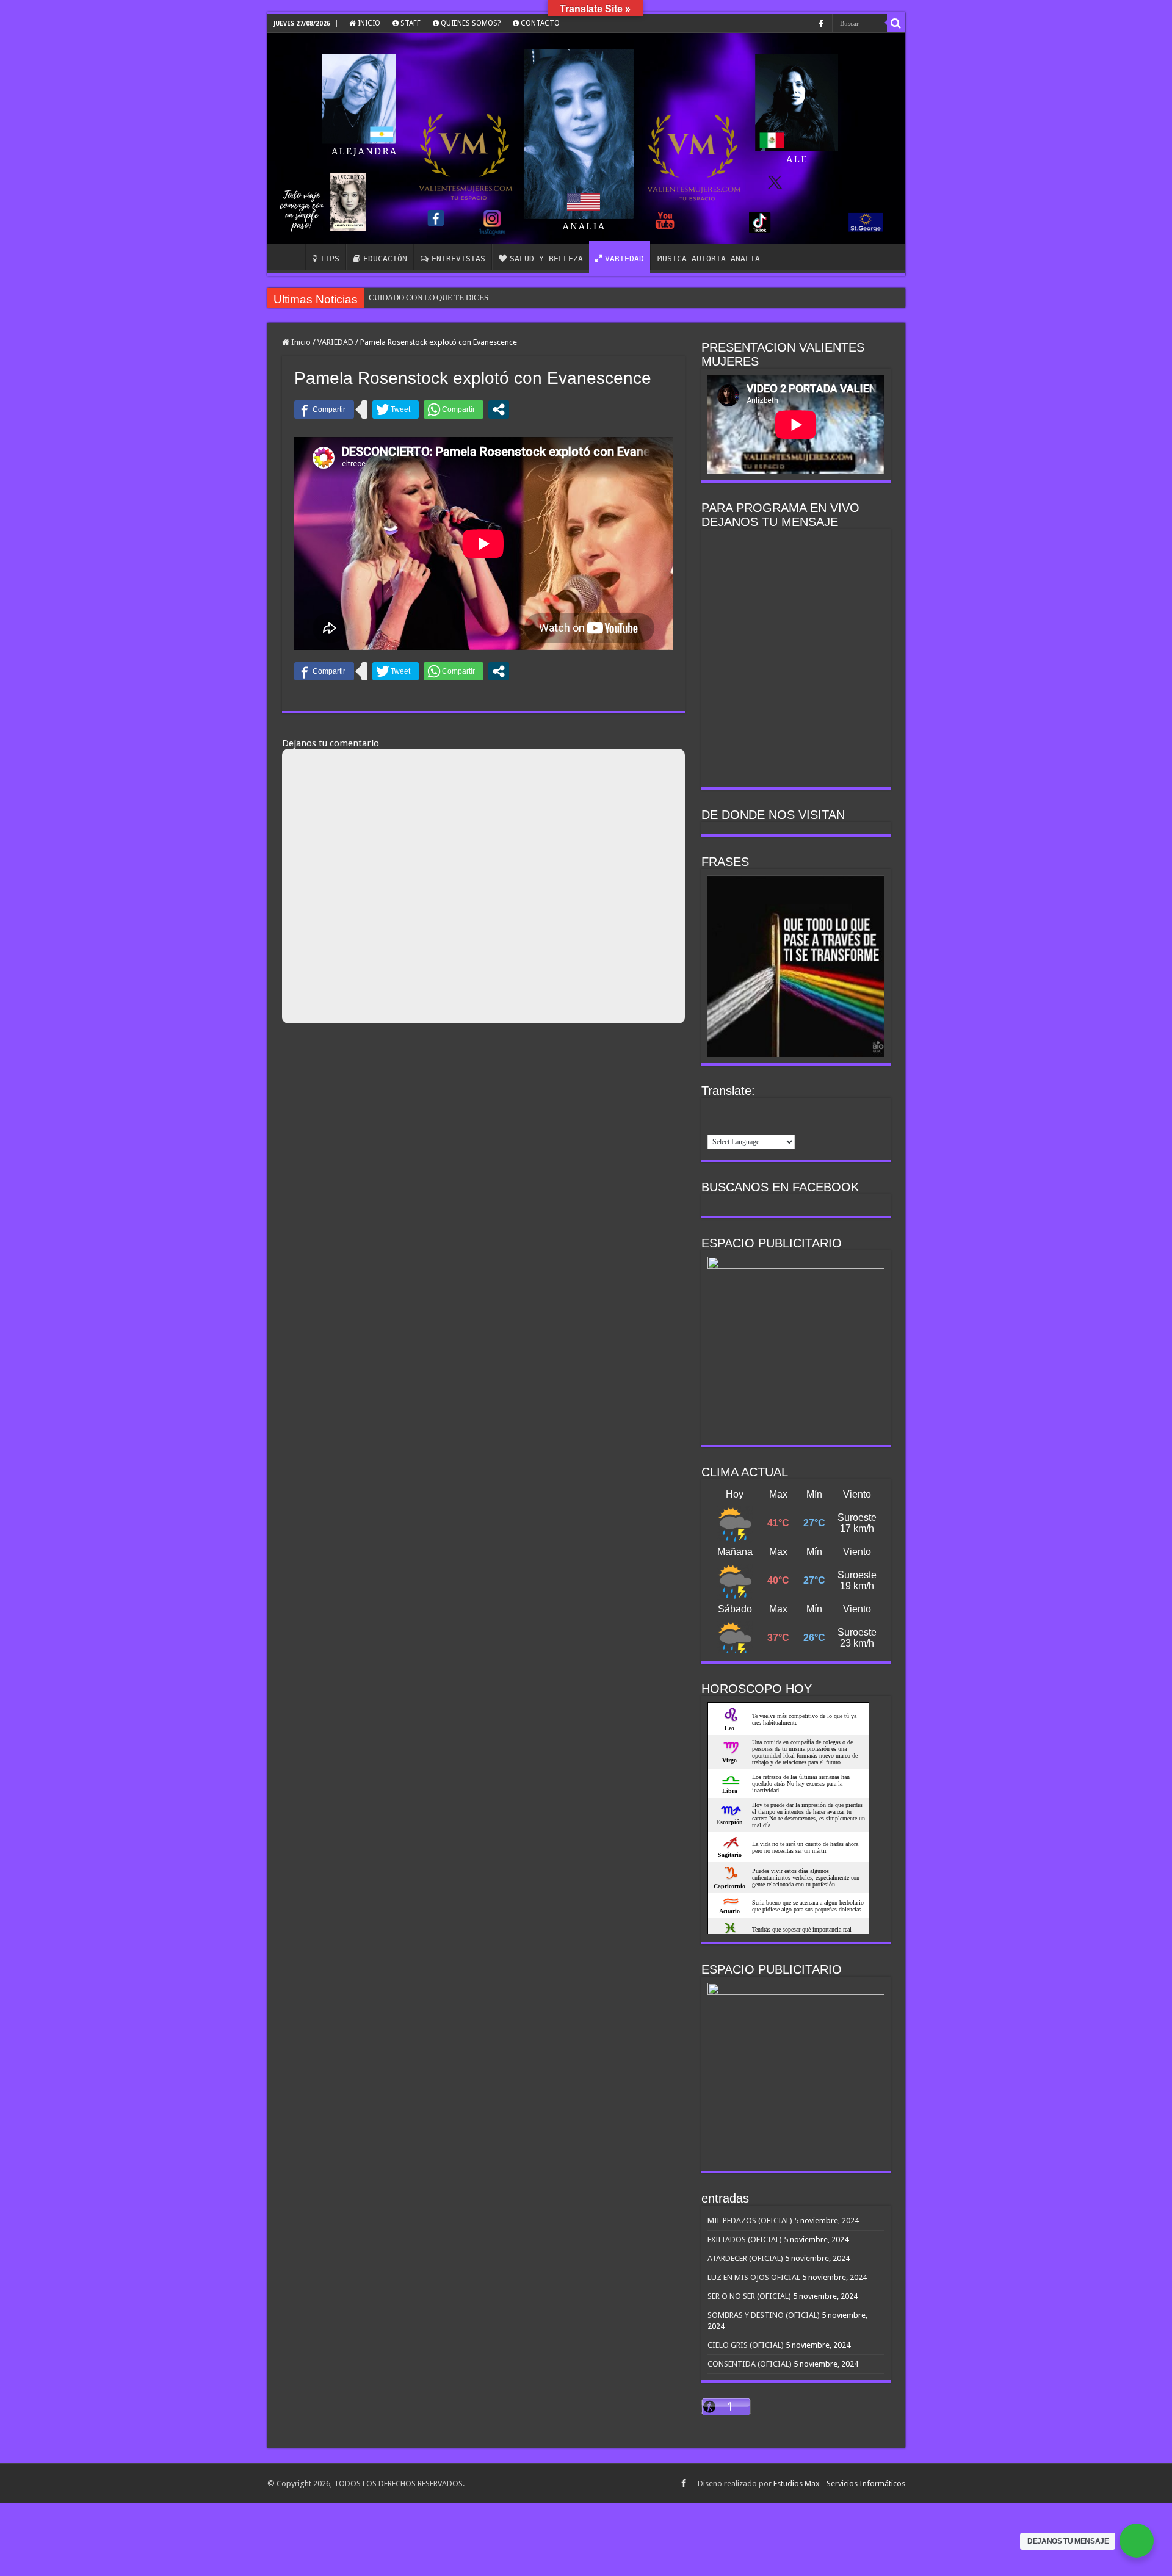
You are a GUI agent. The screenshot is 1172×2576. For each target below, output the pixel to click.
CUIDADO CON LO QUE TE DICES (429, 298)
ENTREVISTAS (458, 258)
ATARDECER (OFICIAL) (745, 2258)
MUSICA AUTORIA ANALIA (709, 258)
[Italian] (762, 1110)
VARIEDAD (624, 258)
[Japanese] (778, 1110)
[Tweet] (396, 409)
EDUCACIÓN (385, 258)
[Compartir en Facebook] (324, 409)
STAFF (410, 23)
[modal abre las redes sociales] (499, 409)
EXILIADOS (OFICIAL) (745, 2239)
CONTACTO (539, 23)
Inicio (300, 342)
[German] (747, 1110)
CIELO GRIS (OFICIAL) (746, 2345)
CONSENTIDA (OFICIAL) (750, 2364)
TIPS (330, 258)
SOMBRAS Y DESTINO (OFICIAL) (764, 2315)
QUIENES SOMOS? (470, 23)
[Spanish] (715, 1125)
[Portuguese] (794, 1110)
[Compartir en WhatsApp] (454, 409)
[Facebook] (821, 24)
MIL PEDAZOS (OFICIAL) (750, 2221)
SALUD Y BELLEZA (546, 258)
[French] (731, 1110)
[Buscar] (896, 23)
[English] (715, 1110)
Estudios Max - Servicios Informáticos (839, 2484)
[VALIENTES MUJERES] (586, 139)
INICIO (368, 23)
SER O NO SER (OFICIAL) (749, 2296)
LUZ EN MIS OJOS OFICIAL (754, 2277)
